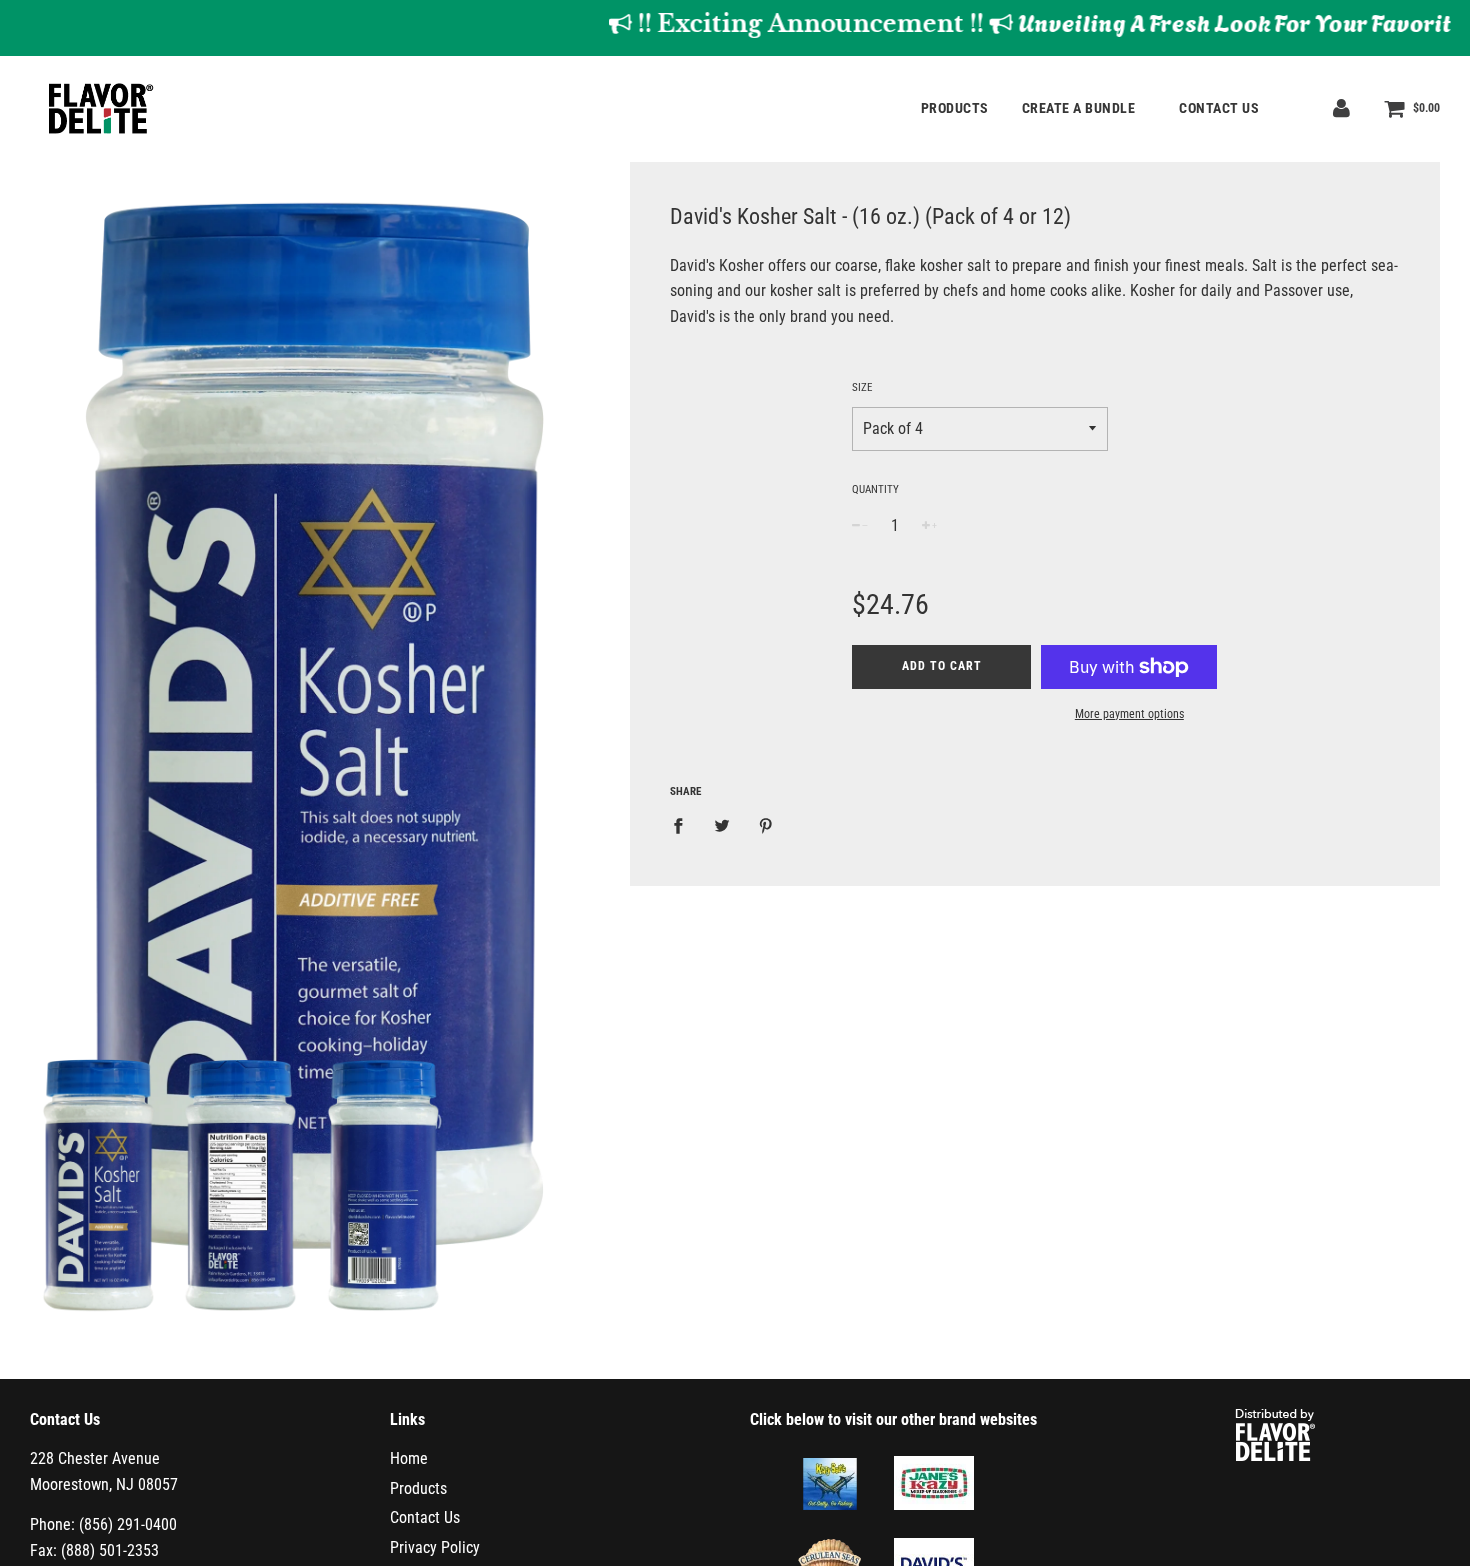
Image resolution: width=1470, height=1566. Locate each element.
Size (862, 387)
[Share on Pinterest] (766, 826)
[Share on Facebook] (684, 826)
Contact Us (1219, 108)
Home (409, 1458)
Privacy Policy (435, 1547)
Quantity (875, 489)
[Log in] (1341, 107)
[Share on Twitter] (722, 826)
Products (955, 108)
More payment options (1129, 714)
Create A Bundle (1080, 108)
